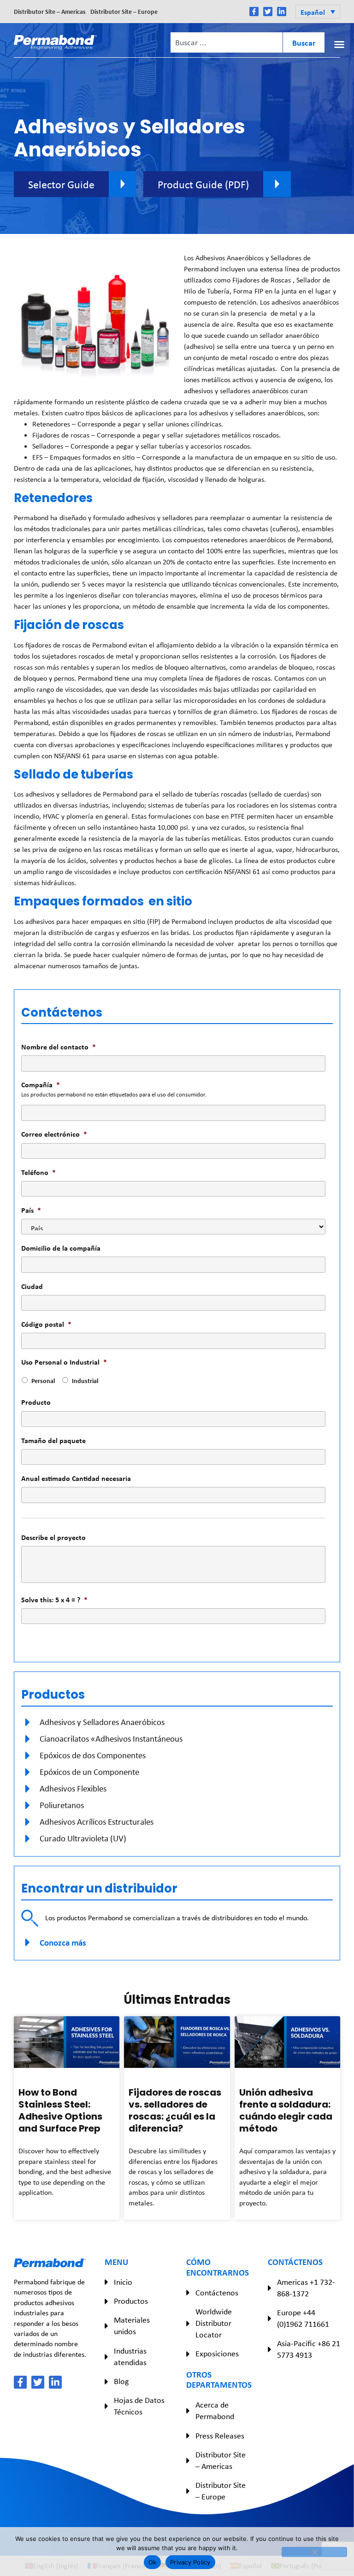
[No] (314, 2552)
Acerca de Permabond (215, 2411)
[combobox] (226, 42)
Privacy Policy (190, 2562)
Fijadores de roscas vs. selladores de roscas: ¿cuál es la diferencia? (175, 2110)
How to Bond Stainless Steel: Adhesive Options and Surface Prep (60, 2110)
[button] (318, 12)
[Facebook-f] (254, 12)
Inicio (123, 2282)
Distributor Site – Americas (50, 11)
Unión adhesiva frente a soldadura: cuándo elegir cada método (286, 2110)
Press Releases (220, 2436)
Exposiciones (217, 2354)
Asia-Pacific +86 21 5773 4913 (309, 2349)
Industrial (85, 1381)
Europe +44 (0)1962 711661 (303, 2318)
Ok (153, 2562)
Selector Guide (61, 184)
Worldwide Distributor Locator (214, 2323)
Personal (43, 1381)
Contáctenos (217, 2293)
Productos (131, 2301)
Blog (121, 2381)
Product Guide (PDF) (203, 184)
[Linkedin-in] (282, 12)
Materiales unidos (132, 2326)
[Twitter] (268, 12)
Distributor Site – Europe (124, 11)
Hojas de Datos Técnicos (139, 2406)
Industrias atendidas (130, 2357)
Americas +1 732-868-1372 (306, 2288)
